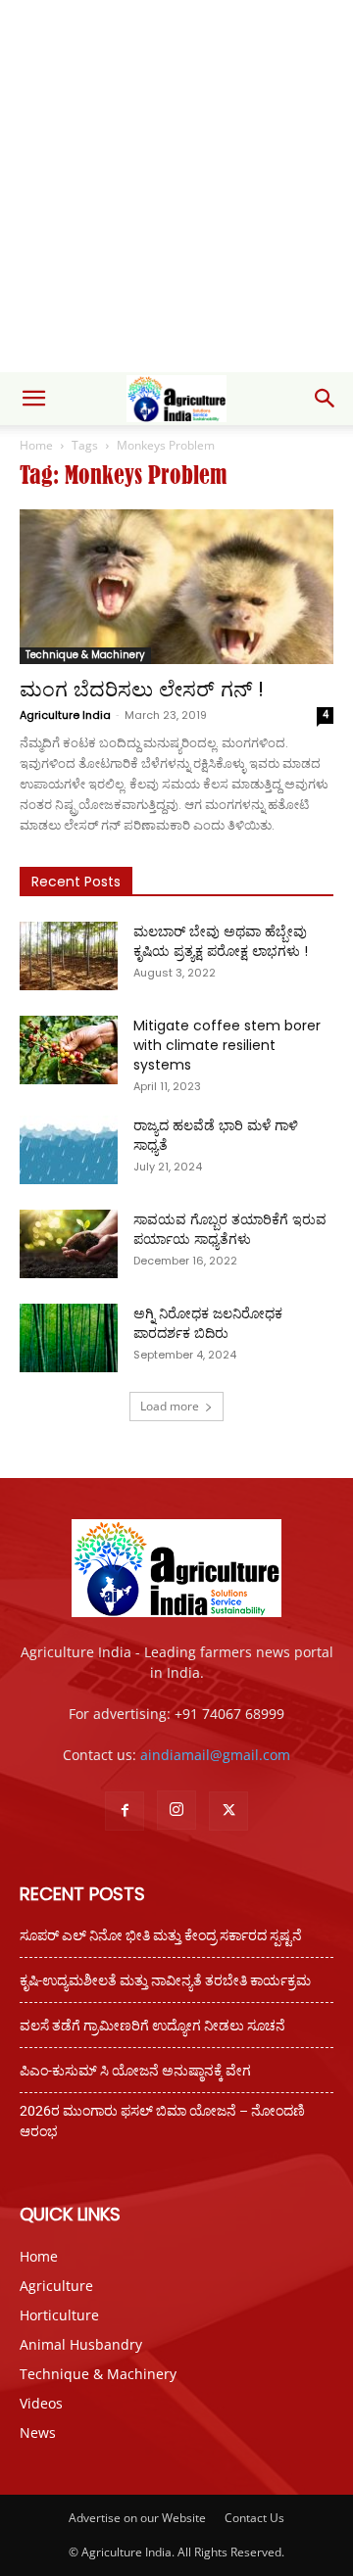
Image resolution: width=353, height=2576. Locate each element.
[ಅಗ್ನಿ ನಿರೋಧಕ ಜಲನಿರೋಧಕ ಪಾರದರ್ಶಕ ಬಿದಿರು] (69, 1338)
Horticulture (59, 2315)
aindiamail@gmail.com (215, 1755)
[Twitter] (228, 1811)
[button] (33, 399)
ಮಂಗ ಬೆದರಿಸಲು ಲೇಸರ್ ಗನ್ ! (142, 689)
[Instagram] (176, 1810)
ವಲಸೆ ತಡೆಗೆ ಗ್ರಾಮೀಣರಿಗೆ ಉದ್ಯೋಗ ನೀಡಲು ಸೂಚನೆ (152, 2026)
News (38, 2433)
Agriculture (56, 2286)
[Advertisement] (176, 186)
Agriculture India (65, 715)
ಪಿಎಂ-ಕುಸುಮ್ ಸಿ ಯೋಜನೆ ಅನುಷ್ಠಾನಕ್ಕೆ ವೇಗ (135, 2071)
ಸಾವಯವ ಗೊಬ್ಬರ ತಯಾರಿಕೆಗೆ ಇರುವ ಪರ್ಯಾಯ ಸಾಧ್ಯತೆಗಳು (230, 1229)
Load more (170, 1406)
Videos (41, 2403)
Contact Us (254, 2518)
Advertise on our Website (137, 2518)
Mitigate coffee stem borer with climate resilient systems (227, 1045)
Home (36, 445)
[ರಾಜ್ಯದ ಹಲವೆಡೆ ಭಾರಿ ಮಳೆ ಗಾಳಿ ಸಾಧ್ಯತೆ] (69, 1150)
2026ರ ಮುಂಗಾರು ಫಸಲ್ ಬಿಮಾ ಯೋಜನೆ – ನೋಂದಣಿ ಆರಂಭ (162, 2121)
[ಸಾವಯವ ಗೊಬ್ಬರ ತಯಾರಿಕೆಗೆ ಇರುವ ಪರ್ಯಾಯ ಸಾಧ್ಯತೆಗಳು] (69, 1244)
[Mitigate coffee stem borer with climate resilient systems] (69, 1050)
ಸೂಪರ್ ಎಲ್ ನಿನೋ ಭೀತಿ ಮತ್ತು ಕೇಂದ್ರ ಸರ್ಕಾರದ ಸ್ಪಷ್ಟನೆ (161, 1935)
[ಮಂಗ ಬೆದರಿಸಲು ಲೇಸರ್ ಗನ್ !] (176, 587)
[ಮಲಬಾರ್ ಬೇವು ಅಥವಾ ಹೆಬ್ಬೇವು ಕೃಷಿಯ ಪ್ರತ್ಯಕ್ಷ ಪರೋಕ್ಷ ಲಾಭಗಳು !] (69, 956)
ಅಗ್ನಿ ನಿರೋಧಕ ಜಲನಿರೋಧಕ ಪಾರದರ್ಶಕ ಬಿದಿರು (208, 1323)
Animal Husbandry (81, 2344)
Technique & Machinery (85, 655)
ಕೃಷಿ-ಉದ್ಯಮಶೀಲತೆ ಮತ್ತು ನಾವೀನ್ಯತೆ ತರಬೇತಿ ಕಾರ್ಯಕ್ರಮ (165, 1980)
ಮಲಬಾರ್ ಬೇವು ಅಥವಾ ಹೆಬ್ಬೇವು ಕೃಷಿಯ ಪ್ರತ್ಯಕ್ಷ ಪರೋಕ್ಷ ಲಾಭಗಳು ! (221, 941)
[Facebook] (125, 1811)
